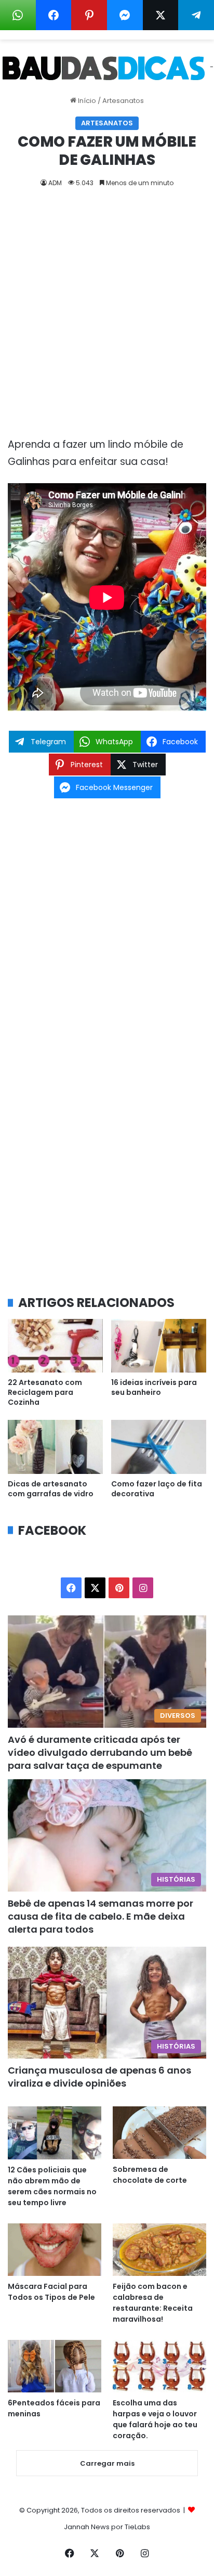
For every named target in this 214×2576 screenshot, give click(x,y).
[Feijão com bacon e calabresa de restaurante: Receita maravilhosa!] (159, 2250)
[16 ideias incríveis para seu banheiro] (159, 1346)
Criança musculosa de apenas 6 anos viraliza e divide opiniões (99, 2077)
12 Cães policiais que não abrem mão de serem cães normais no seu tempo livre (52, 2186)
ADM (55, 183)
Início (86, 101)
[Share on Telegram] (196, 15)
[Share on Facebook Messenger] (125, 15)
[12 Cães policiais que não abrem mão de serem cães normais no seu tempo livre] (55, 2133)
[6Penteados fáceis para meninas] (55, 2366)
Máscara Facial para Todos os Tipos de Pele (51, 2292)
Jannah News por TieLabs (107, 2527)
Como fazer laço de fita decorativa (157, 1489)
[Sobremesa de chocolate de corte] (159, 2133)
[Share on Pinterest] (89, 15)
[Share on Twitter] (161, 15)
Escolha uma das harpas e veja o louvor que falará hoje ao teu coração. (155, 2419)
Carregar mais (107, 2463)
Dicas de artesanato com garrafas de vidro (51, 1489)
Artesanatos (123, 101)
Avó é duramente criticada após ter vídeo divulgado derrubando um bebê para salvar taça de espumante (100, 1752)
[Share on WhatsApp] (18, 15)
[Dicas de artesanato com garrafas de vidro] (55, 1447)
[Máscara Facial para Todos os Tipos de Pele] (55, 2250)
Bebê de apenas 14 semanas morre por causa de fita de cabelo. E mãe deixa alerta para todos (101, 1916)
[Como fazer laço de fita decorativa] (159, 1447)
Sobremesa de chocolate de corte (150, 2175)
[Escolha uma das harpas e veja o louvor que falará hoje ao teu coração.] (159, 2366)
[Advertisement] (107, 316)
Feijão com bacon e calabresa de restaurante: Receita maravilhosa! (153, 2303)
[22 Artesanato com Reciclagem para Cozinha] (55, 1346)
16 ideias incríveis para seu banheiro (154, 1387)
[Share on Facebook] (54, 15)
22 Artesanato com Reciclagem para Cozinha (45, 1392)
